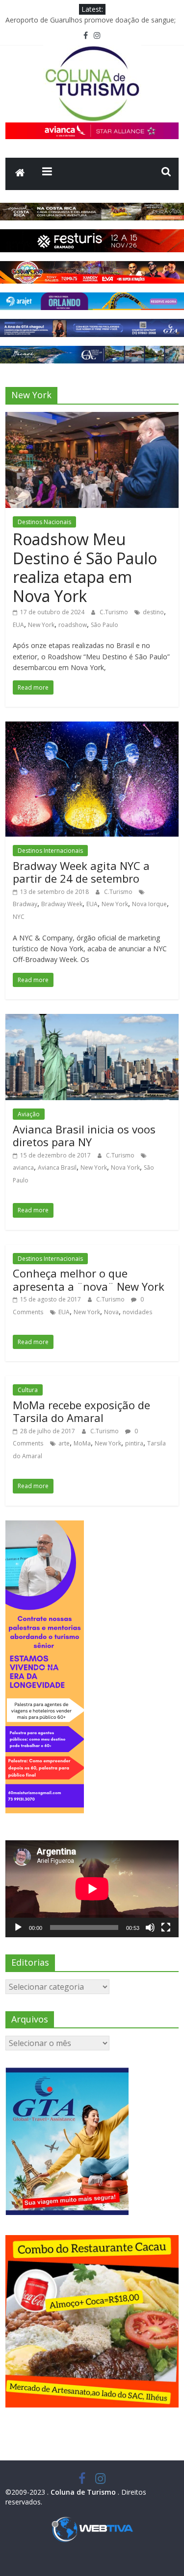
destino (153, 612)
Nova (111, 1312)
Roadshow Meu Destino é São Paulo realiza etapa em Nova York (85, 567)
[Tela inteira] (166, 1927)
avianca (23, 1168)
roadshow (73, 625)
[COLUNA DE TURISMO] (20, 174)
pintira (134, 1443)
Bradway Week (62, 904)
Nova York (125, 1168)
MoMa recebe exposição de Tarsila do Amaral (81, 1411)
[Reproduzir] (18, 1927)
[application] (92, 1889)
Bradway (25, 904)
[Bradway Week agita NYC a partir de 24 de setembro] (92, 727)
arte (64, 1443)
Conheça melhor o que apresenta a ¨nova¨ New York (89, 1279)
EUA (18, 625)
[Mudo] (150, 1927)
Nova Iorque (149, 904)
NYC (19, 917)
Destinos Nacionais (44, 522)
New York (41, 625)
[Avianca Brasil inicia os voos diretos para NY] (92, 1020)
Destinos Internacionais (50, 851)
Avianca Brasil (57, 1168)
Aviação (29, 1114)
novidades (137, 1312)
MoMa (82, 1443)
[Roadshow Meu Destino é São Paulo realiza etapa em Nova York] (92, 418)
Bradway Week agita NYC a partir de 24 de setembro (81, 872)
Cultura (28, 1390)
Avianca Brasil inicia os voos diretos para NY (84, 1135)
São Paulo (105, 625)
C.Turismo (115, 612)
